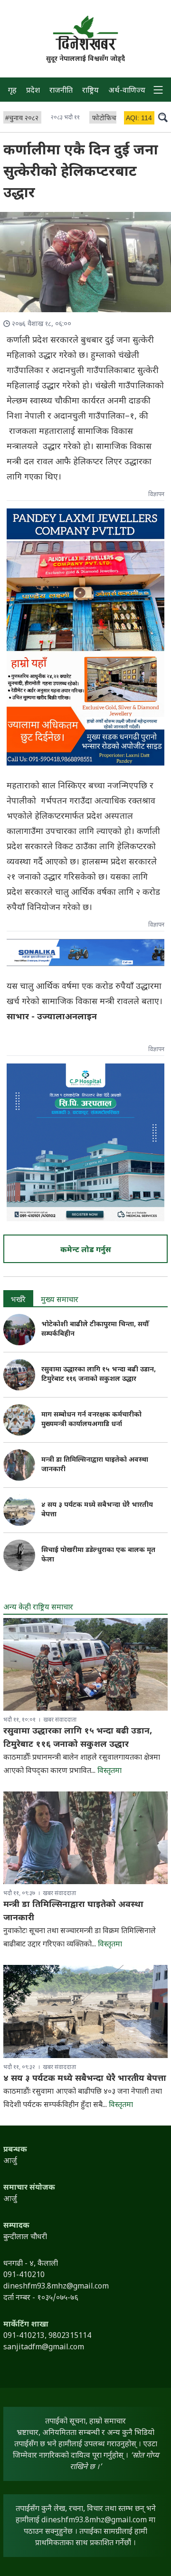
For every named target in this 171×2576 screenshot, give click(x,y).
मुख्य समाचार (60, 1300)
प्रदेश (33, 91)
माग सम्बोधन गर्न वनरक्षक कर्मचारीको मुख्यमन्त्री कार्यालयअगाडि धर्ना (91, 1420)
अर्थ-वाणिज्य (127, 91)
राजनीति (61, 91)
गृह (12, 91)
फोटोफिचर (105, 119)
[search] (163, 117)
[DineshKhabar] (85, 33)
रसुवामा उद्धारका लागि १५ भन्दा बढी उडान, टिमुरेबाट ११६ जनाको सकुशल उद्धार (99, 1374)
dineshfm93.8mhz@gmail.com (94, 2521)
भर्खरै (18, 1300)
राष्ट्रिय (90, 91)
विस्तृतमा (109, 1771)
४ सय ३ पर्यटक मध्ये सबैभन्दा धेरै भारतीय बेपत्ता (85, 2079)
